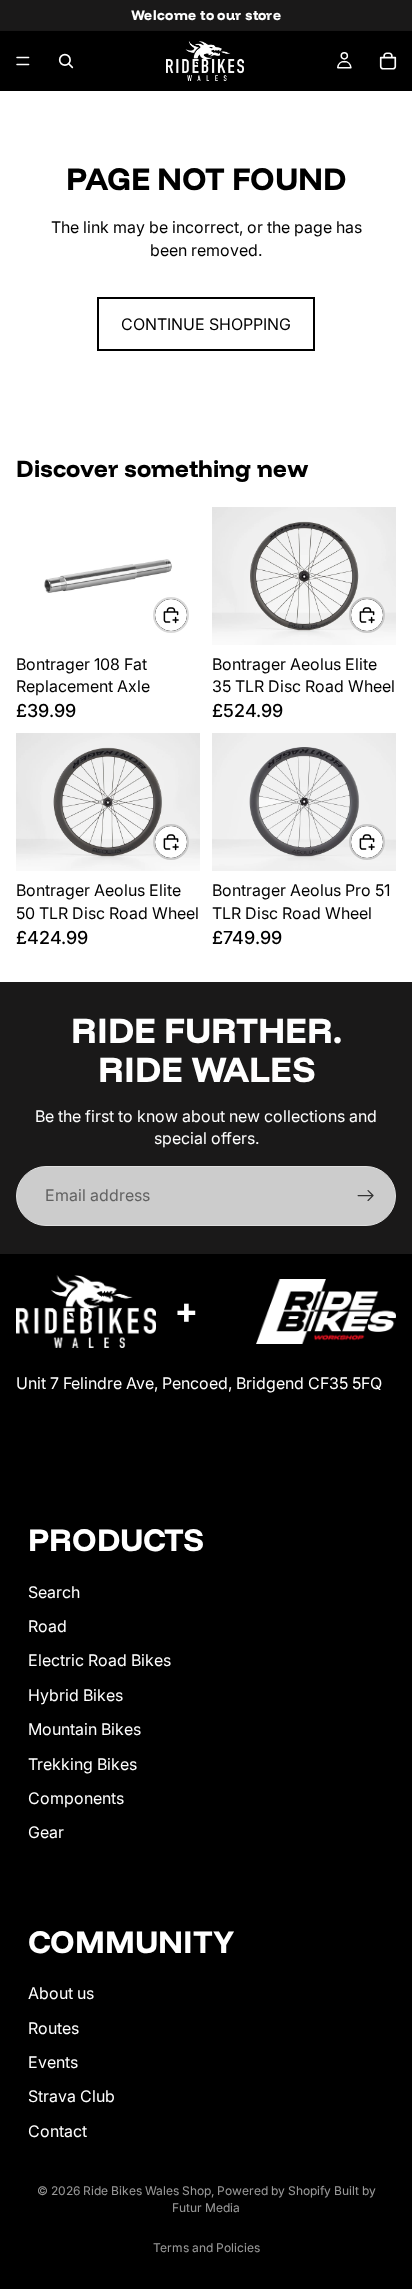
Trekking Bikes (82, 1763)
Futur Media (206, 2207)
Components (76, 1798)
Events (53, 2062)
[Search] (66, 61)
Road (47, 1626)
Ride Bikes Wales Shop (147, 2190)
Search (54, 1591)
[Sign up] (366, 1196)
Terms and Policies (206, 2247)
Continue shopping (206, 324)
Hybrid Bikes (75, 1694)
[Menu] (23, 61)
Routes (53, 2027)
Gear (46, 1832)
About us (61, 1993)
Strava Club (71, 2096)
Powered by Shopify (274, 2190)
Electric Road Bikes (99, 1660)
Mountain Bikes (84, 1729)
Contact (57, 2130)
